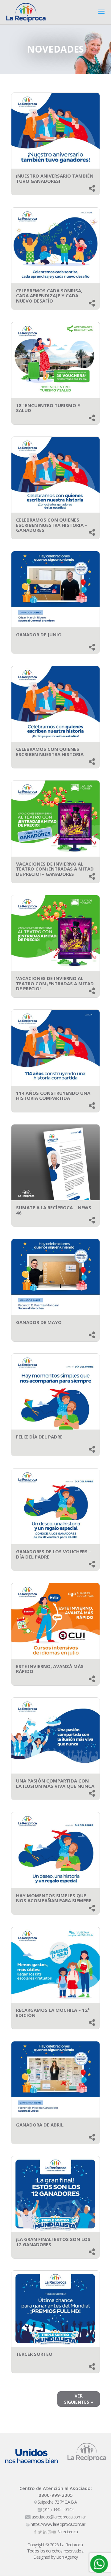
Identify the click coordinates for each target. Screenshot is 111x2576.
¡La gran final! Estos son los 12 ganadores (53, 2242)
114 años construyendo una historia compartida (53, 1096)
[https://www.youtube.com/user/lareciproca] (55, 2532)
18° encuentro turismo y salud (48, 408)
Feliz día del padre (39, 1437)
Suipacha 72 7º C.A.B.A (57, 2502)
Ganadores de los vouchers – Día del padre (54, 1554)
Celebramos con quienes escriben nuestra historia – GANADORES (52, 525)
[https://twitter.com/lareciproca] (41, 2532)
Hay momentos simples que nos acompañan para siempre (54, 1898)
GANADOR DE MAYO (39, 1322)
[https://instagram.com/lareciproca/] (50, 2532)
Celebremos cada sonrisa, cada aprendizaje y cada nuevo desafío (49, 296)
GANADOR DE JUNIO (39, 634)
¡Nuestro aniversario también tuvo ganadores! (55, 178)
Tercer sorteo (34, 2354)
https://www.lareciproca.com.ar (57, 2524)
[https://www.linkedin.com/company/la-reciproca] (45, 2532)
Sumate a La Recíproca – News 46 (54, 1210)
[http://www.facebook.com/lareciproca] (36, 2532)
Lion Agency (67, 2557)
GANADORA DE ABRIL (40, 2125)
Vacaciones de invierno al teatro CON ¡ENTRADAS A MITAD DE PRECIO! (55, 983)
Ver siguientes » (79, 2399)
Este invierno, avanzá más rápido (50, 1669)
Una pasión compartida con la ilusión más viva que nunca (55, 1783)
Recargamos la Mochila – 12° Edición (53, 2013)
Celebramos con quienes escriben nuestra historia (50, 752)
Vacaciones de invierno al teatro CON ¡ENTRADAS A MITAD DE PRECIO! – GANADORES (55, 869)
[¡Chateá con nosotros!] (99, 2564)
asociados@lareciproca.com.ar (58, 2517)
